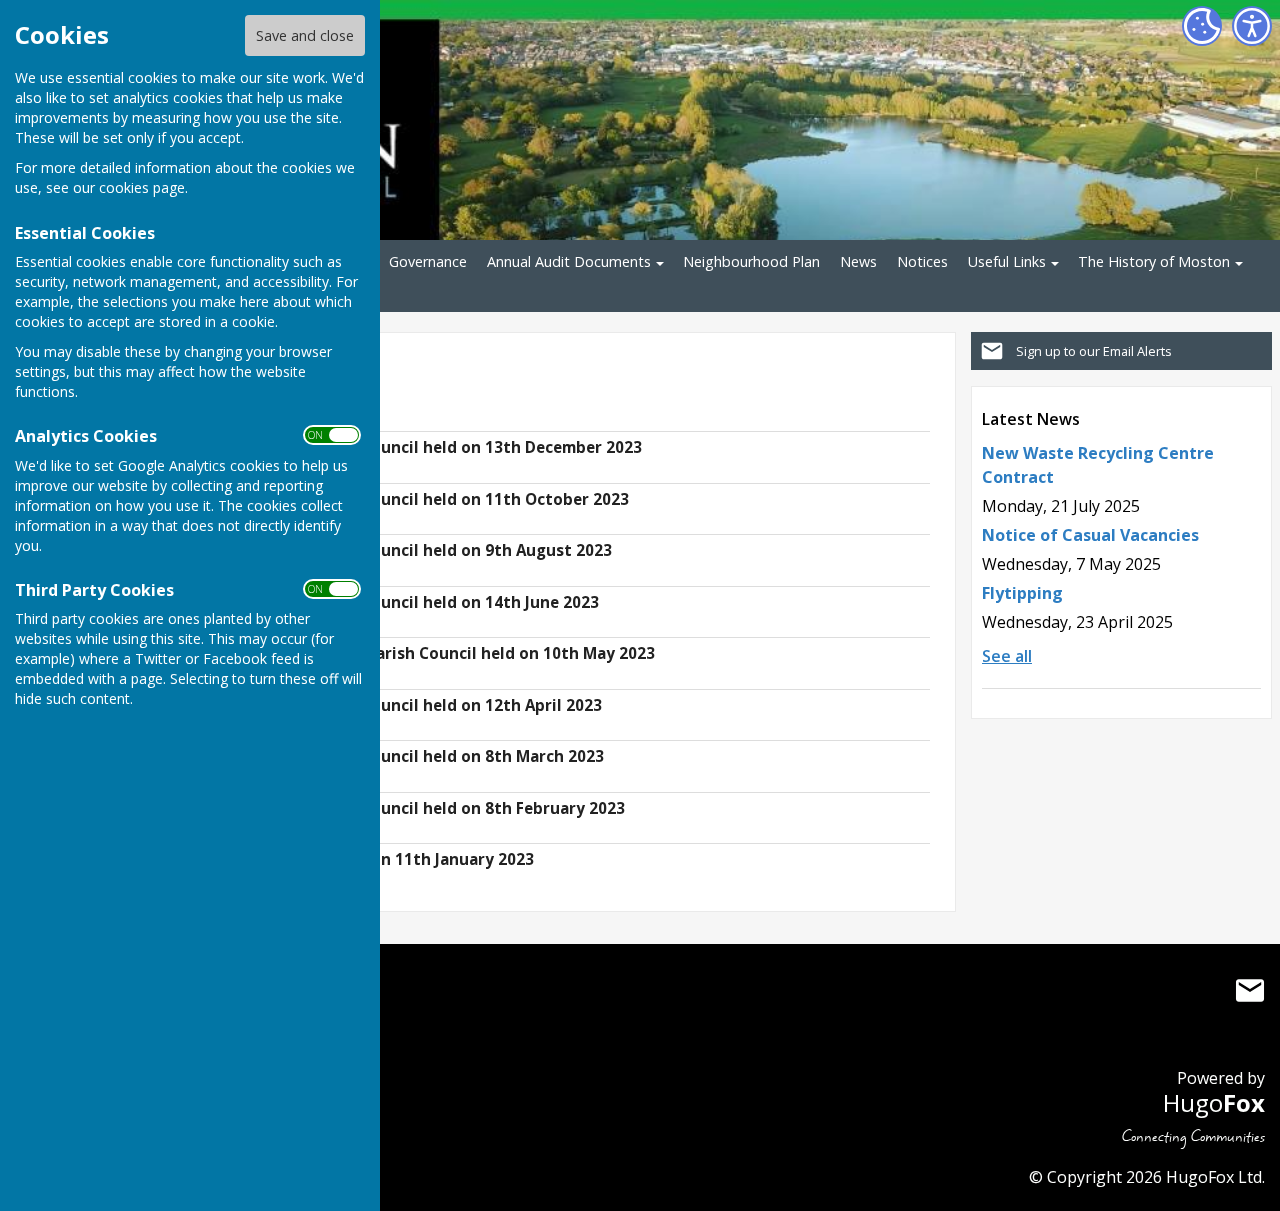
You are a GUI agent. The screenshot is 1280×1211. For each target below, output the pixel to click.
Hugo (1214, 1102)
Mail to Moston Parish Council (1250, 991)
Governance (428, 261)
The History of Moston (1154, 261)
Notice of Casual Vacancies (1090, 535)
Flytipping (1022, 593)
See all (1007, 656)
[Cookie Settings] (1202, 26)
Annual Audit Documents (569, 261)
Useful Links (1007, 261)
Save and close (305, 35)
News (858, 261)
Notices (922, 261)
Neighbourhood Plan (751, 261)
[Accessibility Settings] (1252, 26)
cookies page (142, 187)
